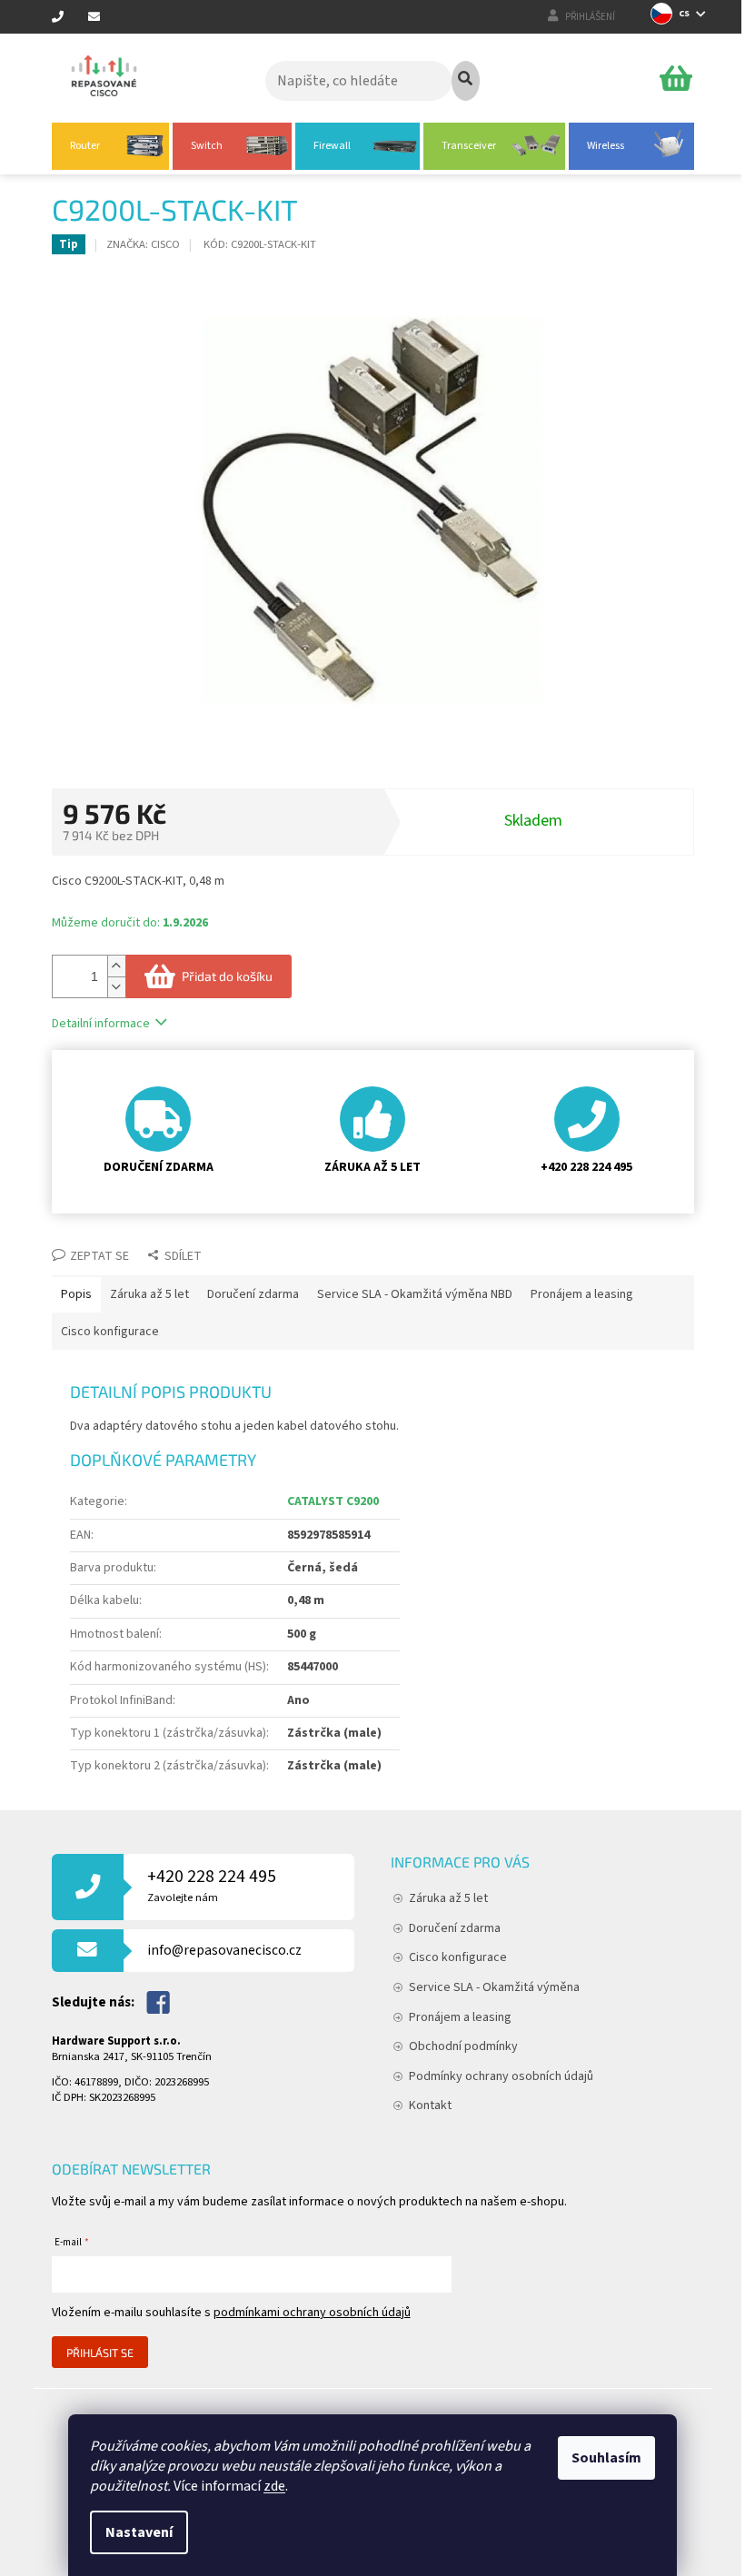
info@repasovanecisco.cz (224, 1950)
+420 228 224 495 (212, 1885)
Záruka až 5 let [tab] (149, 1294)
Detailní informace (101, 1024)
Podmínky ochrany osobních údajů (501, 2076)
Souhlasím (606, 2458)
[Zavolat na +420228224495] (70, 18)
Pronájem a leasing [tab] (582, 1294)
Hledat (466, 81)
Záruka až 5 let (448, 1898)
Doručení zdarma (455, 1928)
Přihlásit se (100, 2353)
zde (274, 2486)
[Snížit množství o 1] (116, 987)
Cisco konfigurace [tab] (110, 1332)
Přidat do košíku (227, 976)
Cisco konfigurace (458, 1957)
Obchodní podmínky (463, 2046)
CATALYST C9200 (333, 1501)
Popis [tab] (76, 1294)
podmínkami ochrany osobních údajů (312, 2313)
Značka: (143, 244)
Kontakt (430, 2105)
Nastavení (139, 2532)
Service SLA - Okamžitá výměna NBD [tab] (415, 1294)
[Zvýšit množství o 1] (116, 966)
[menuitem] (110, 146)
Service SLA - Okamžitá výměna (494, 1987)
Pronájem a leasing (460, 2017)
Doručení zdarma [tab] (253, 1294)
